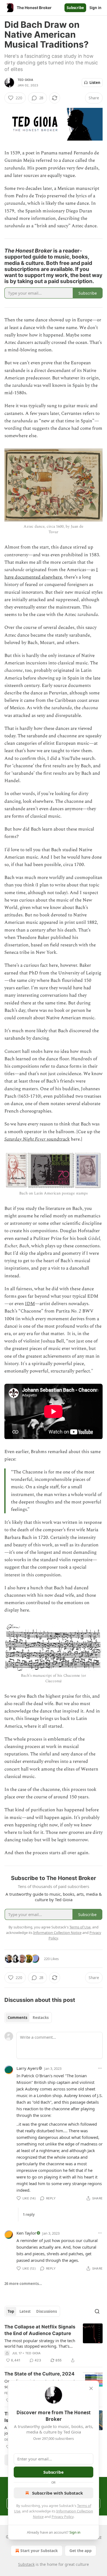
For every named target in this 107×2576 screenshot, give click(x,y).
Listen (95, 83)
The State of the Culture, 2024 (40, 2374)
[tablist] (28, 2018)
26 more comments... (23, 2284)
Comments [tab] (17, 2018)
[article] (54, 2344)
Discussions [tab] (47, 2311)
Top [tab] (11, 2311)
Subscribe (75, 8)
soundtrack (58, 1139)
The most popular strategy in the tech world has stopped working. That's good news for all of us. (40, 2343)
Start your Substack (39, 2551)
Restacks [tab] (41, 2018)
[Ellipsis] (100, 2068)
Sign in (95, 8)
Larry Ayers (27, 2068)
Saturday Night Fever (25, 1139)
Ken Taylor (26, 2233)
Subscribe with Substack (57, 2493)
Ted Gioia (25, 80)
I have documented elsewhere (51, 573)
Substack (26, 2564)
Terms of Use (80, 1927)
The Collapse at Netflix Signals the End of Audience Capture (40, 2330)
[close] (91, 2388)
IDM (30, 1304)
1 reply (29, 2215)
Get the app (81, 2551)
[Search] (97, 2311)
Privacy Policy (63, 2517)
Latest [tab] (25, 2311)
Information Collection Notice (57, 1933)
